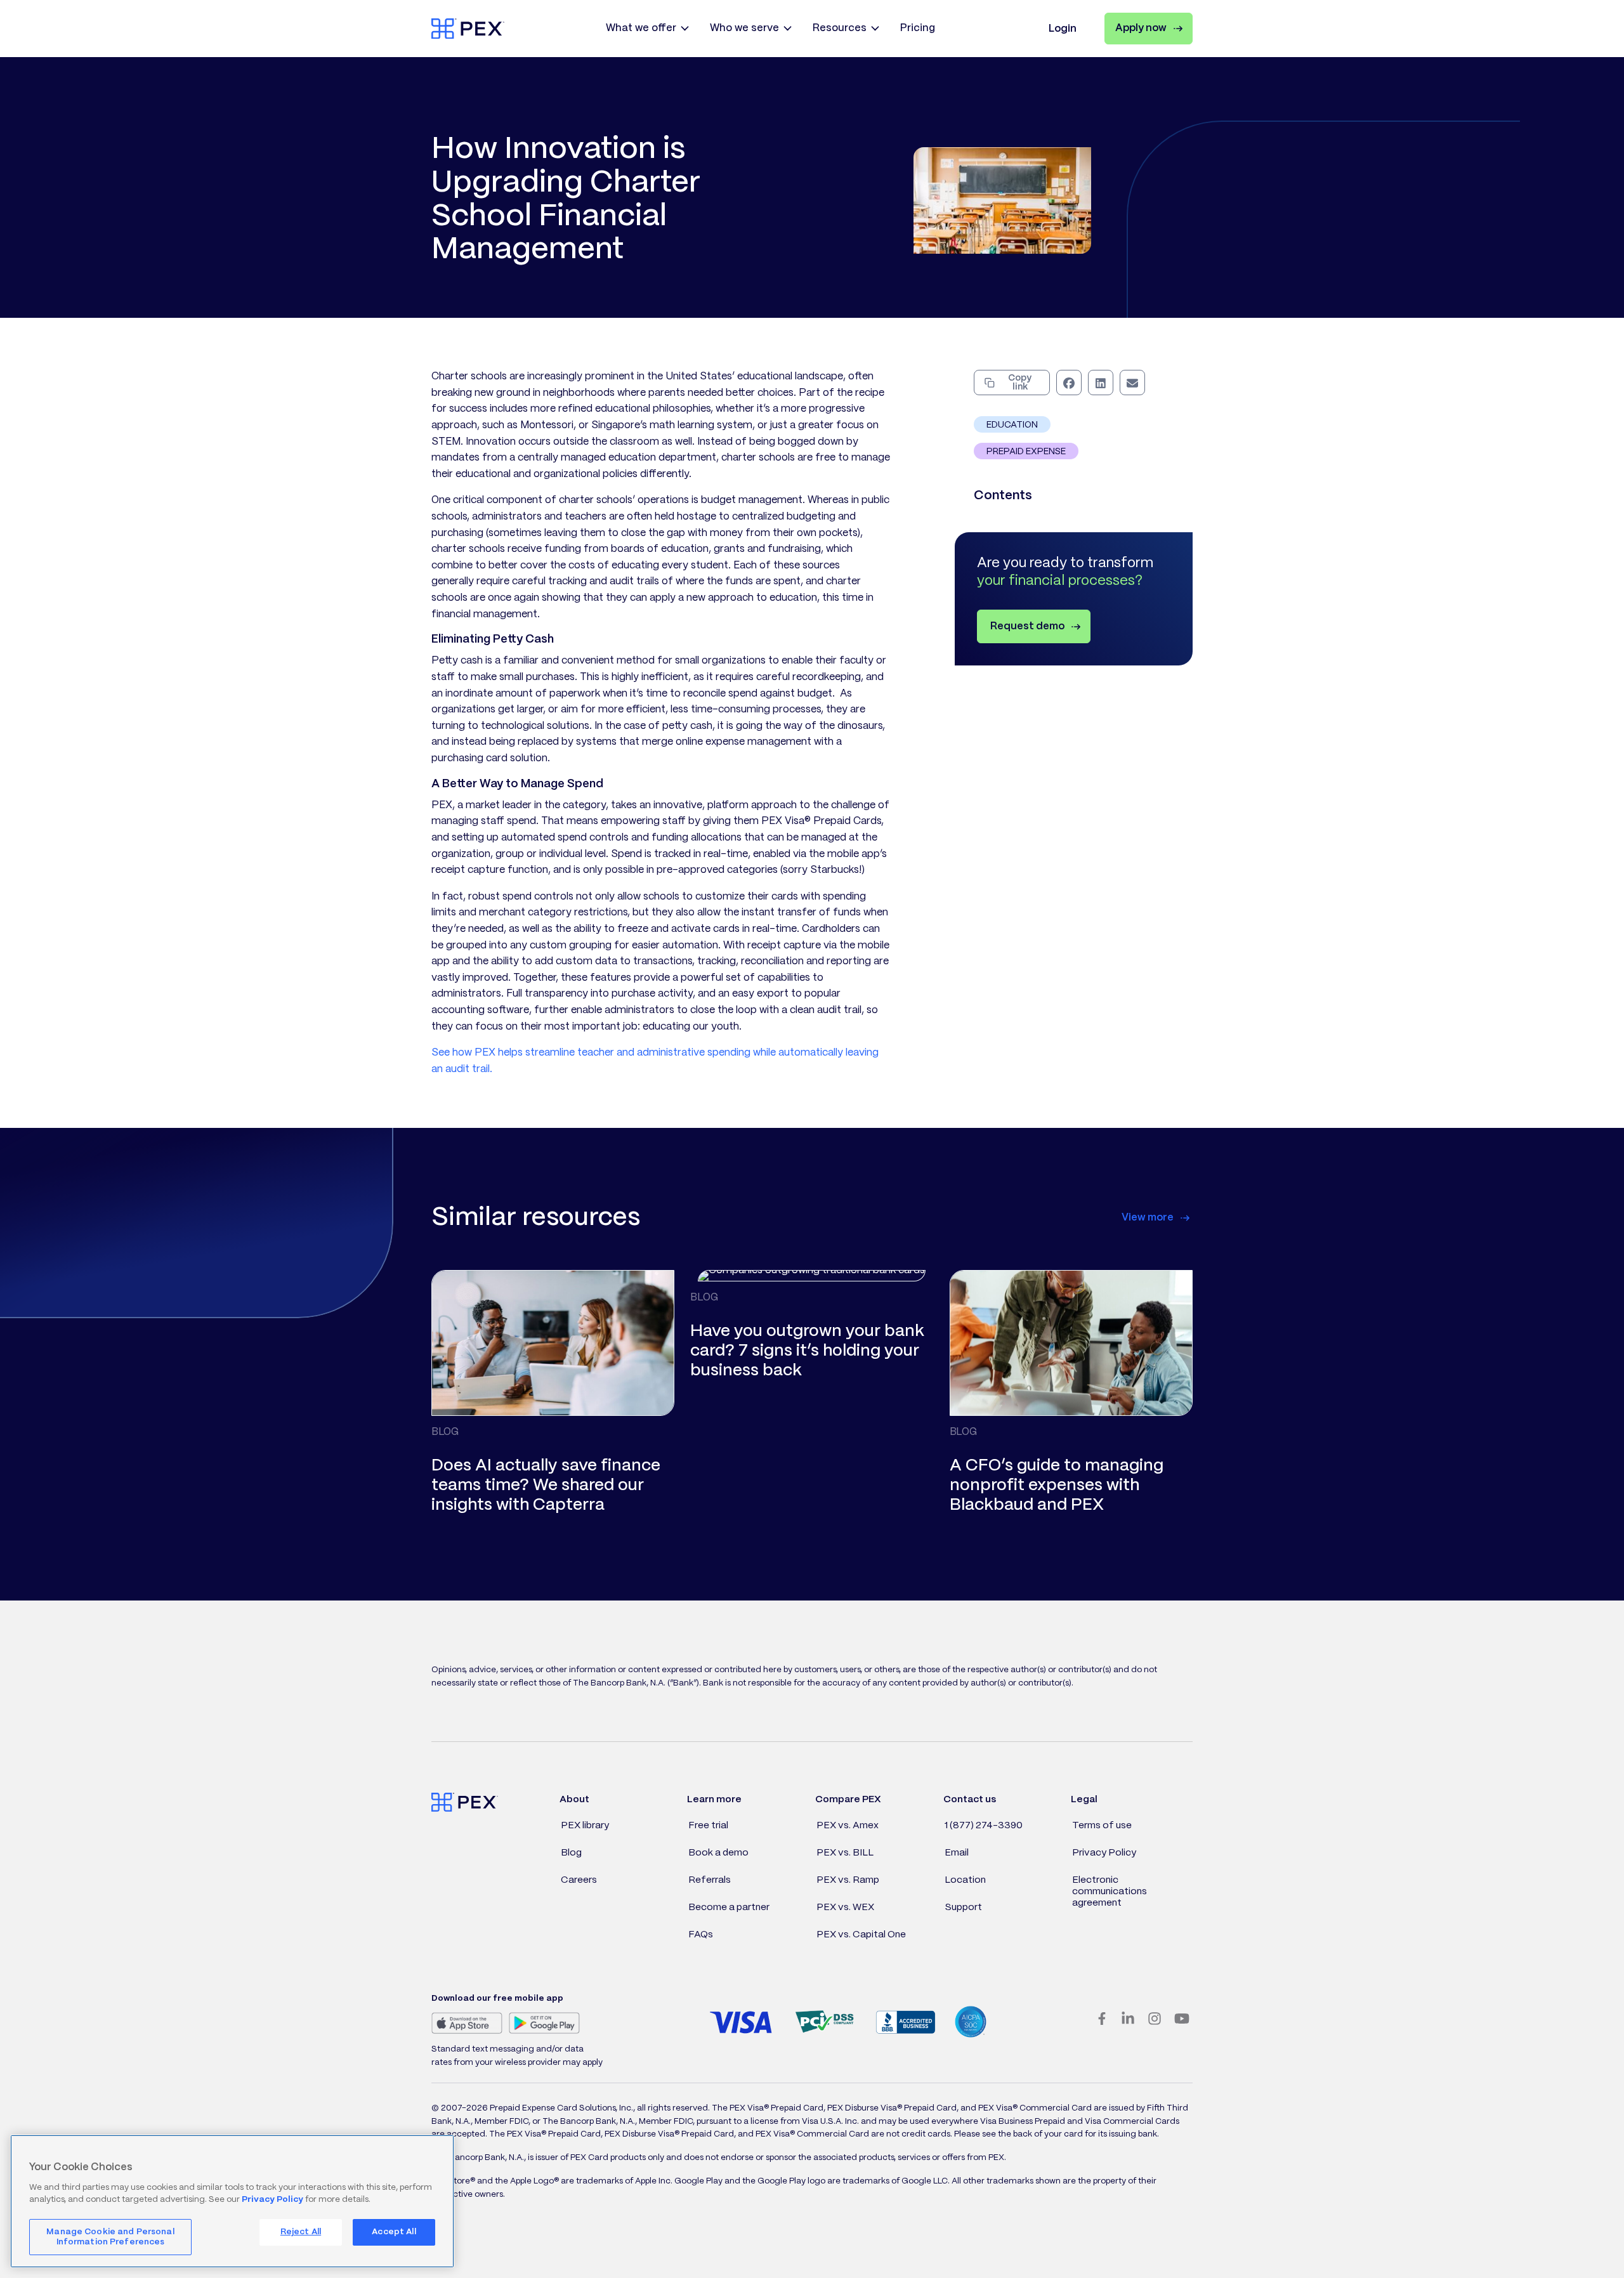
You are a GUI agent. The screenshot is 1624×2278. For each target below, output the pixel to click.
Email (957, 1853)
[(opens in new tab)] (467, 2023)
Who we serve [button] (744, 28)
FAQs (701, 1935)
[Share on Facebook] (1069, 383)
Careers (579, 1880)
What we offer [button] (641, 28)
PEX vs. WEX (845, 1908)
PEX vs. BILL (845, 1853)
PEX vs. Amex (848, 1826)
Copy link (1020, 383)
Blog (571, 1853)
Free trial (708, 1826)
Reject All (301, 2232)
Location (965, 1880)
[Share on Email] (1132, 383)
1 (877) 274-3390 (984, 1826)
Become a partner (729, 1908)
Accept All (394, 2232)
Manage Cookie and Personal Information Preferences (110, 2237)
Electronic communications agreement (1110, 1892)
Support (963, 1908)
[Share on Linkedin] (1101, 383)
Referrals (710, 1880)
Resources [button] (840, 28)
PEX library (585, 1826)
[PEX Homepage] (468, 28)
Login (1063, 29)
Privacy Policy (1104, 1853)
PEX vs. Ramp (848, 1880)
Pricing (918, 28)
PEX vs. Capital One (861, 1935)
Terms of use (1102, 1826)
